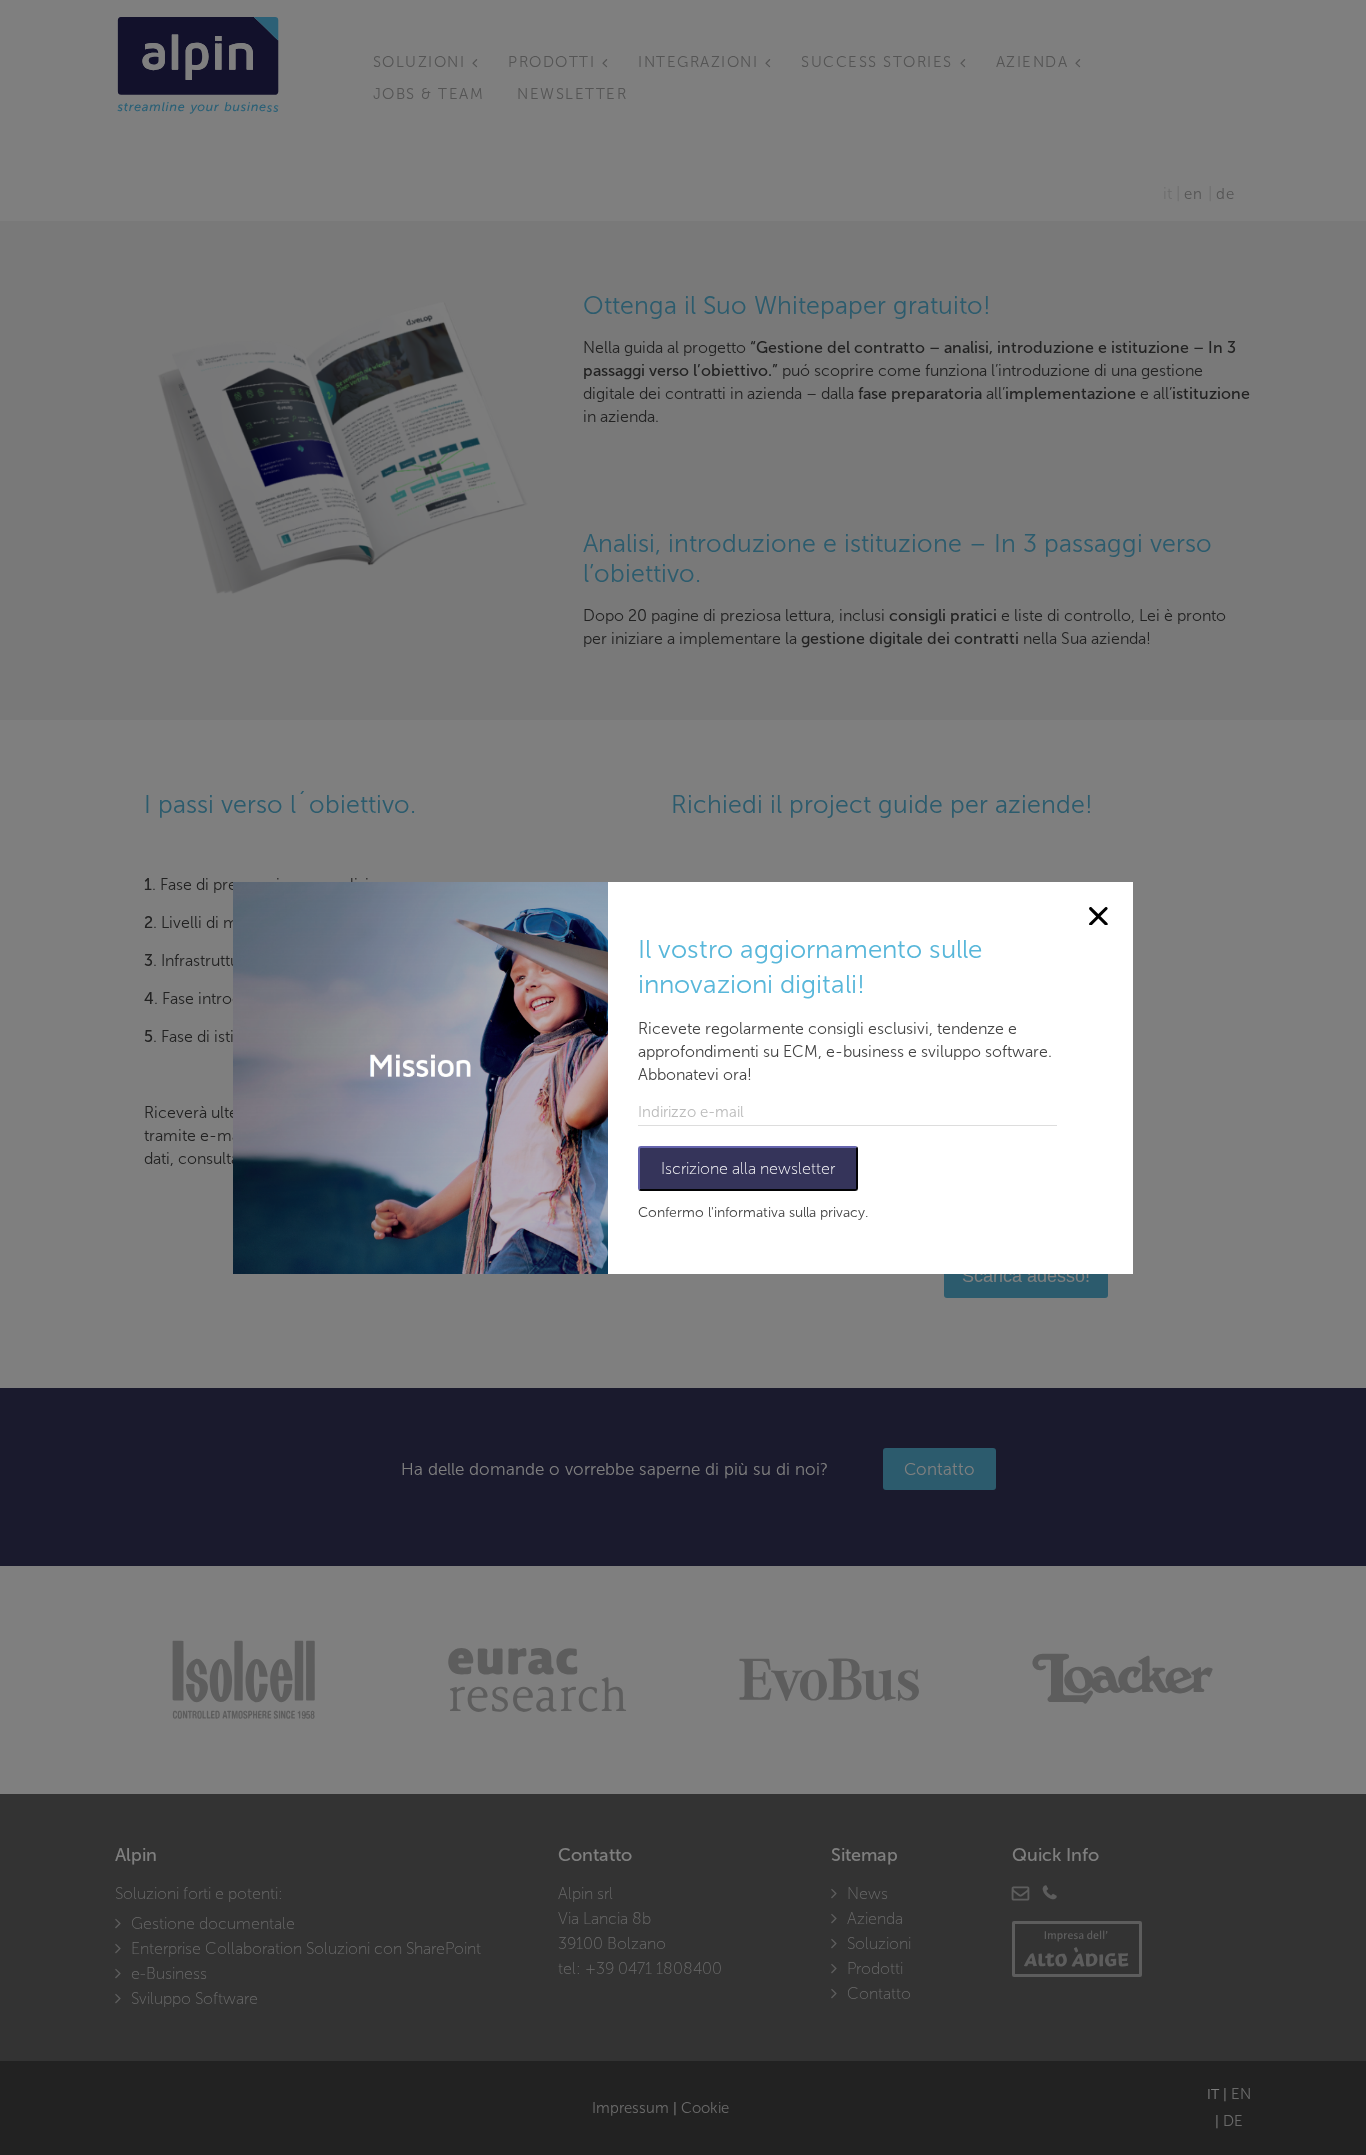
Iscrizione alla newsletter (748, 1168)
